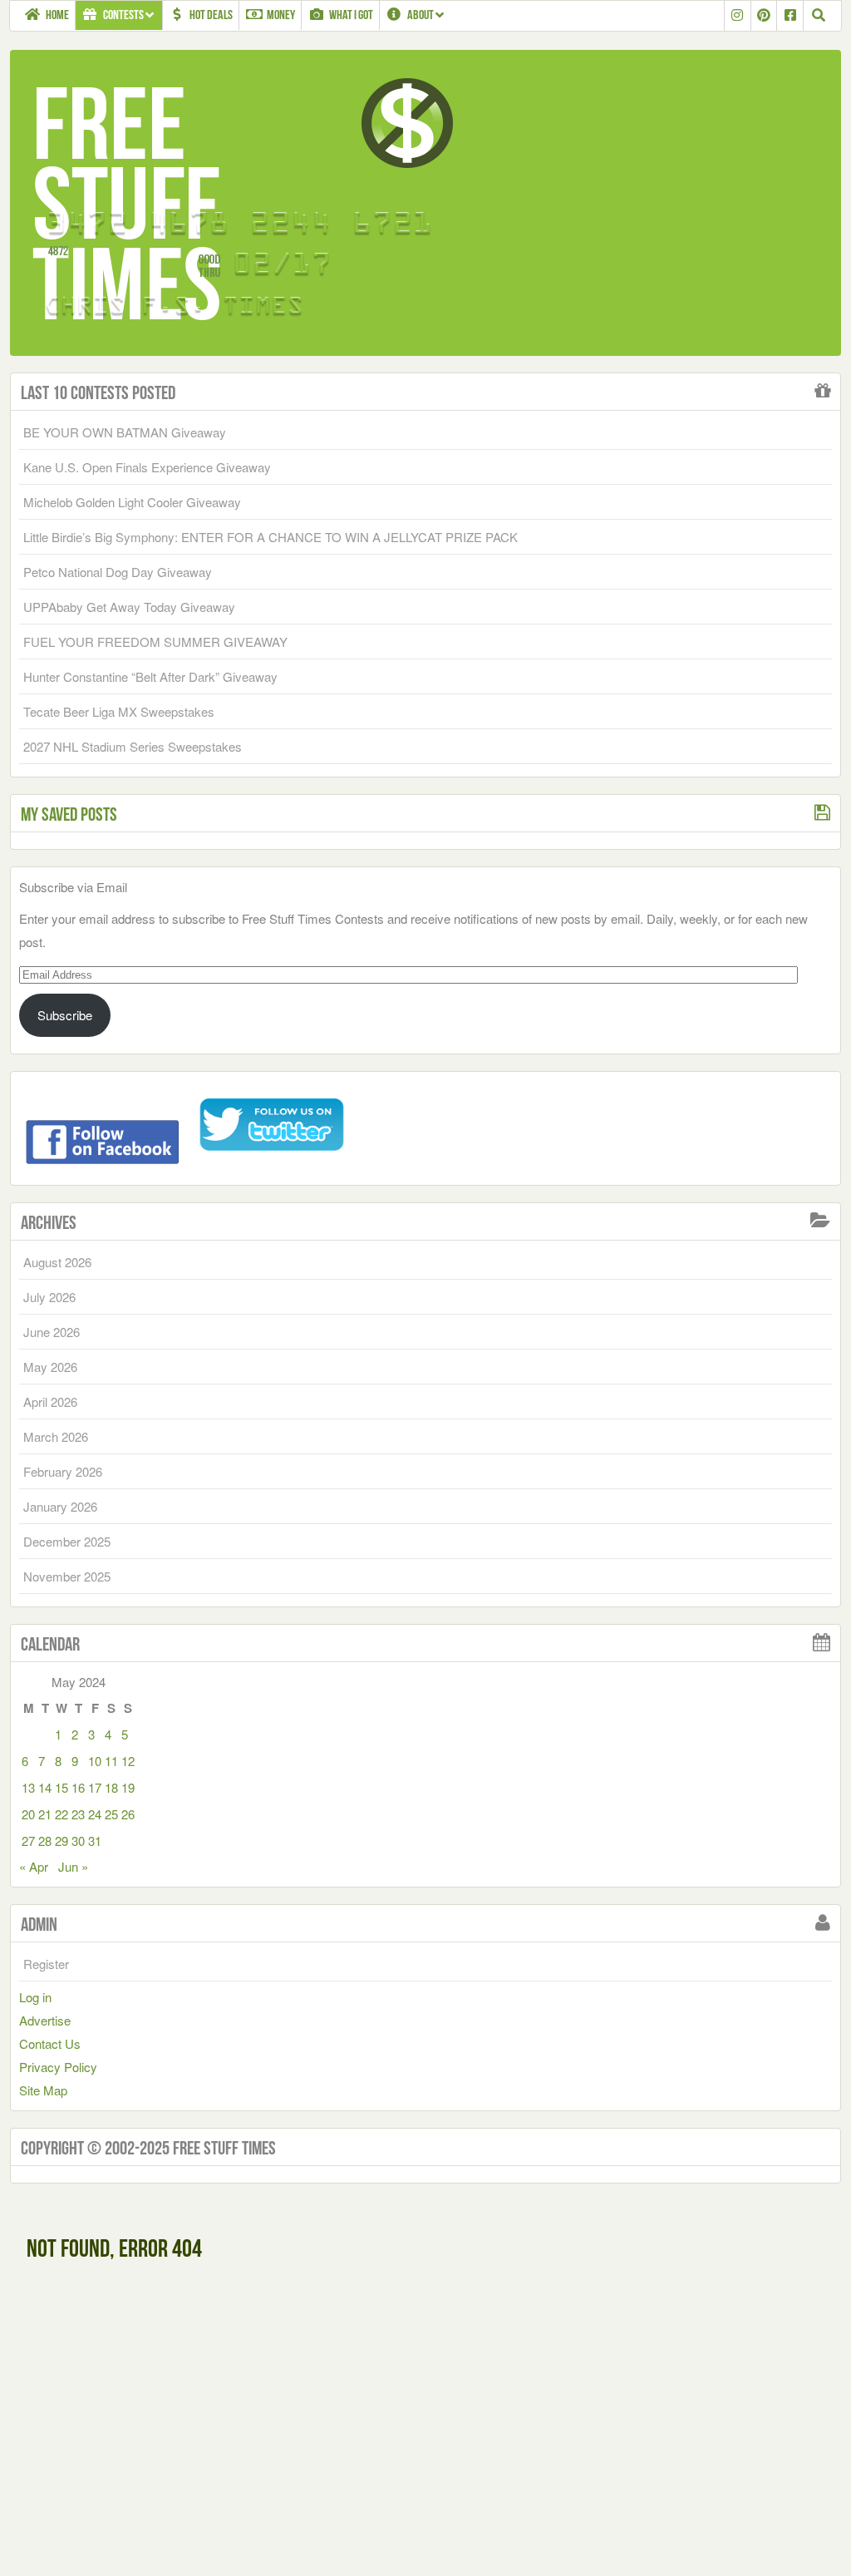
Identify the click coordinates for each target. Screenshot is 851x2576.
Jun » (73, 1866)
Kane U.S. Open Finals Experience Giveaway (147, 467)
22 (61, 1814)
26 (128, 1814)
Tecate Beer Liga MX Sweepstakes (119, 711)
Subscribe (65, 1015)
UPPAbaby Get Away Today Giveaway (129, 607)
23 (78, 1814)
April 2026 (50, 1402)
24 (95, 1814)
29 (61, 1841)
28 (45, 1841)
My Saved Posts (69, 814)
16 (78, 1787)
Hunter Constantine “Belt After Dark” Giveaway (150, 676)
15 (61, 1787)
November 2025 (67, 1576)
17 (95, 1787)
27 (28, 1841)
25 (111, 1814)
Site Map (43, 2090)
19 (128, 1787)
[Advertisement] (166, 2428)
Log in (35, 1997)
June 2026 (52, 1332)
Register (46, 1964)
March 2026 (56, 1436)
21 (45, 1814)
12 (128, 1761)
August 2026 (57, 1262)
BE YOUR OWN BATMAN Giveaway (125, 432)
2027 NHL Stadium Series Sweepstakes (133, 746)
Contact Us (50, 2043)
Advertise (45, 2020)
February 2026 (63, 1471)
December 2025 (67, 1541)
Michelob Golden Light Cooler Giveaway (132, 502)
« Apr (34, 1866)
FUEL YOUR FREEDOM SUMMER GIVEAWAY (155, 642)
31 (95, 1841)
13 (28, 1787)
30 (78, 1841)
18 (111, 1787)
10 (95, 1761)
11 (111, 1761)
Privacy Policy (58, 2067)
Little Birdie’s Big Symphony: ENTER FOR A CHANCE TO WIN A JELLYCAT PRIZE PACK (271, 537)
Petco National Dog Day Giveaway (118, 572)
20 (28, 1814)
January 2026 (60, 1506)
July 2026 (49, 1297)
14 (45, 1787)
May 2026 (50, 1367)
